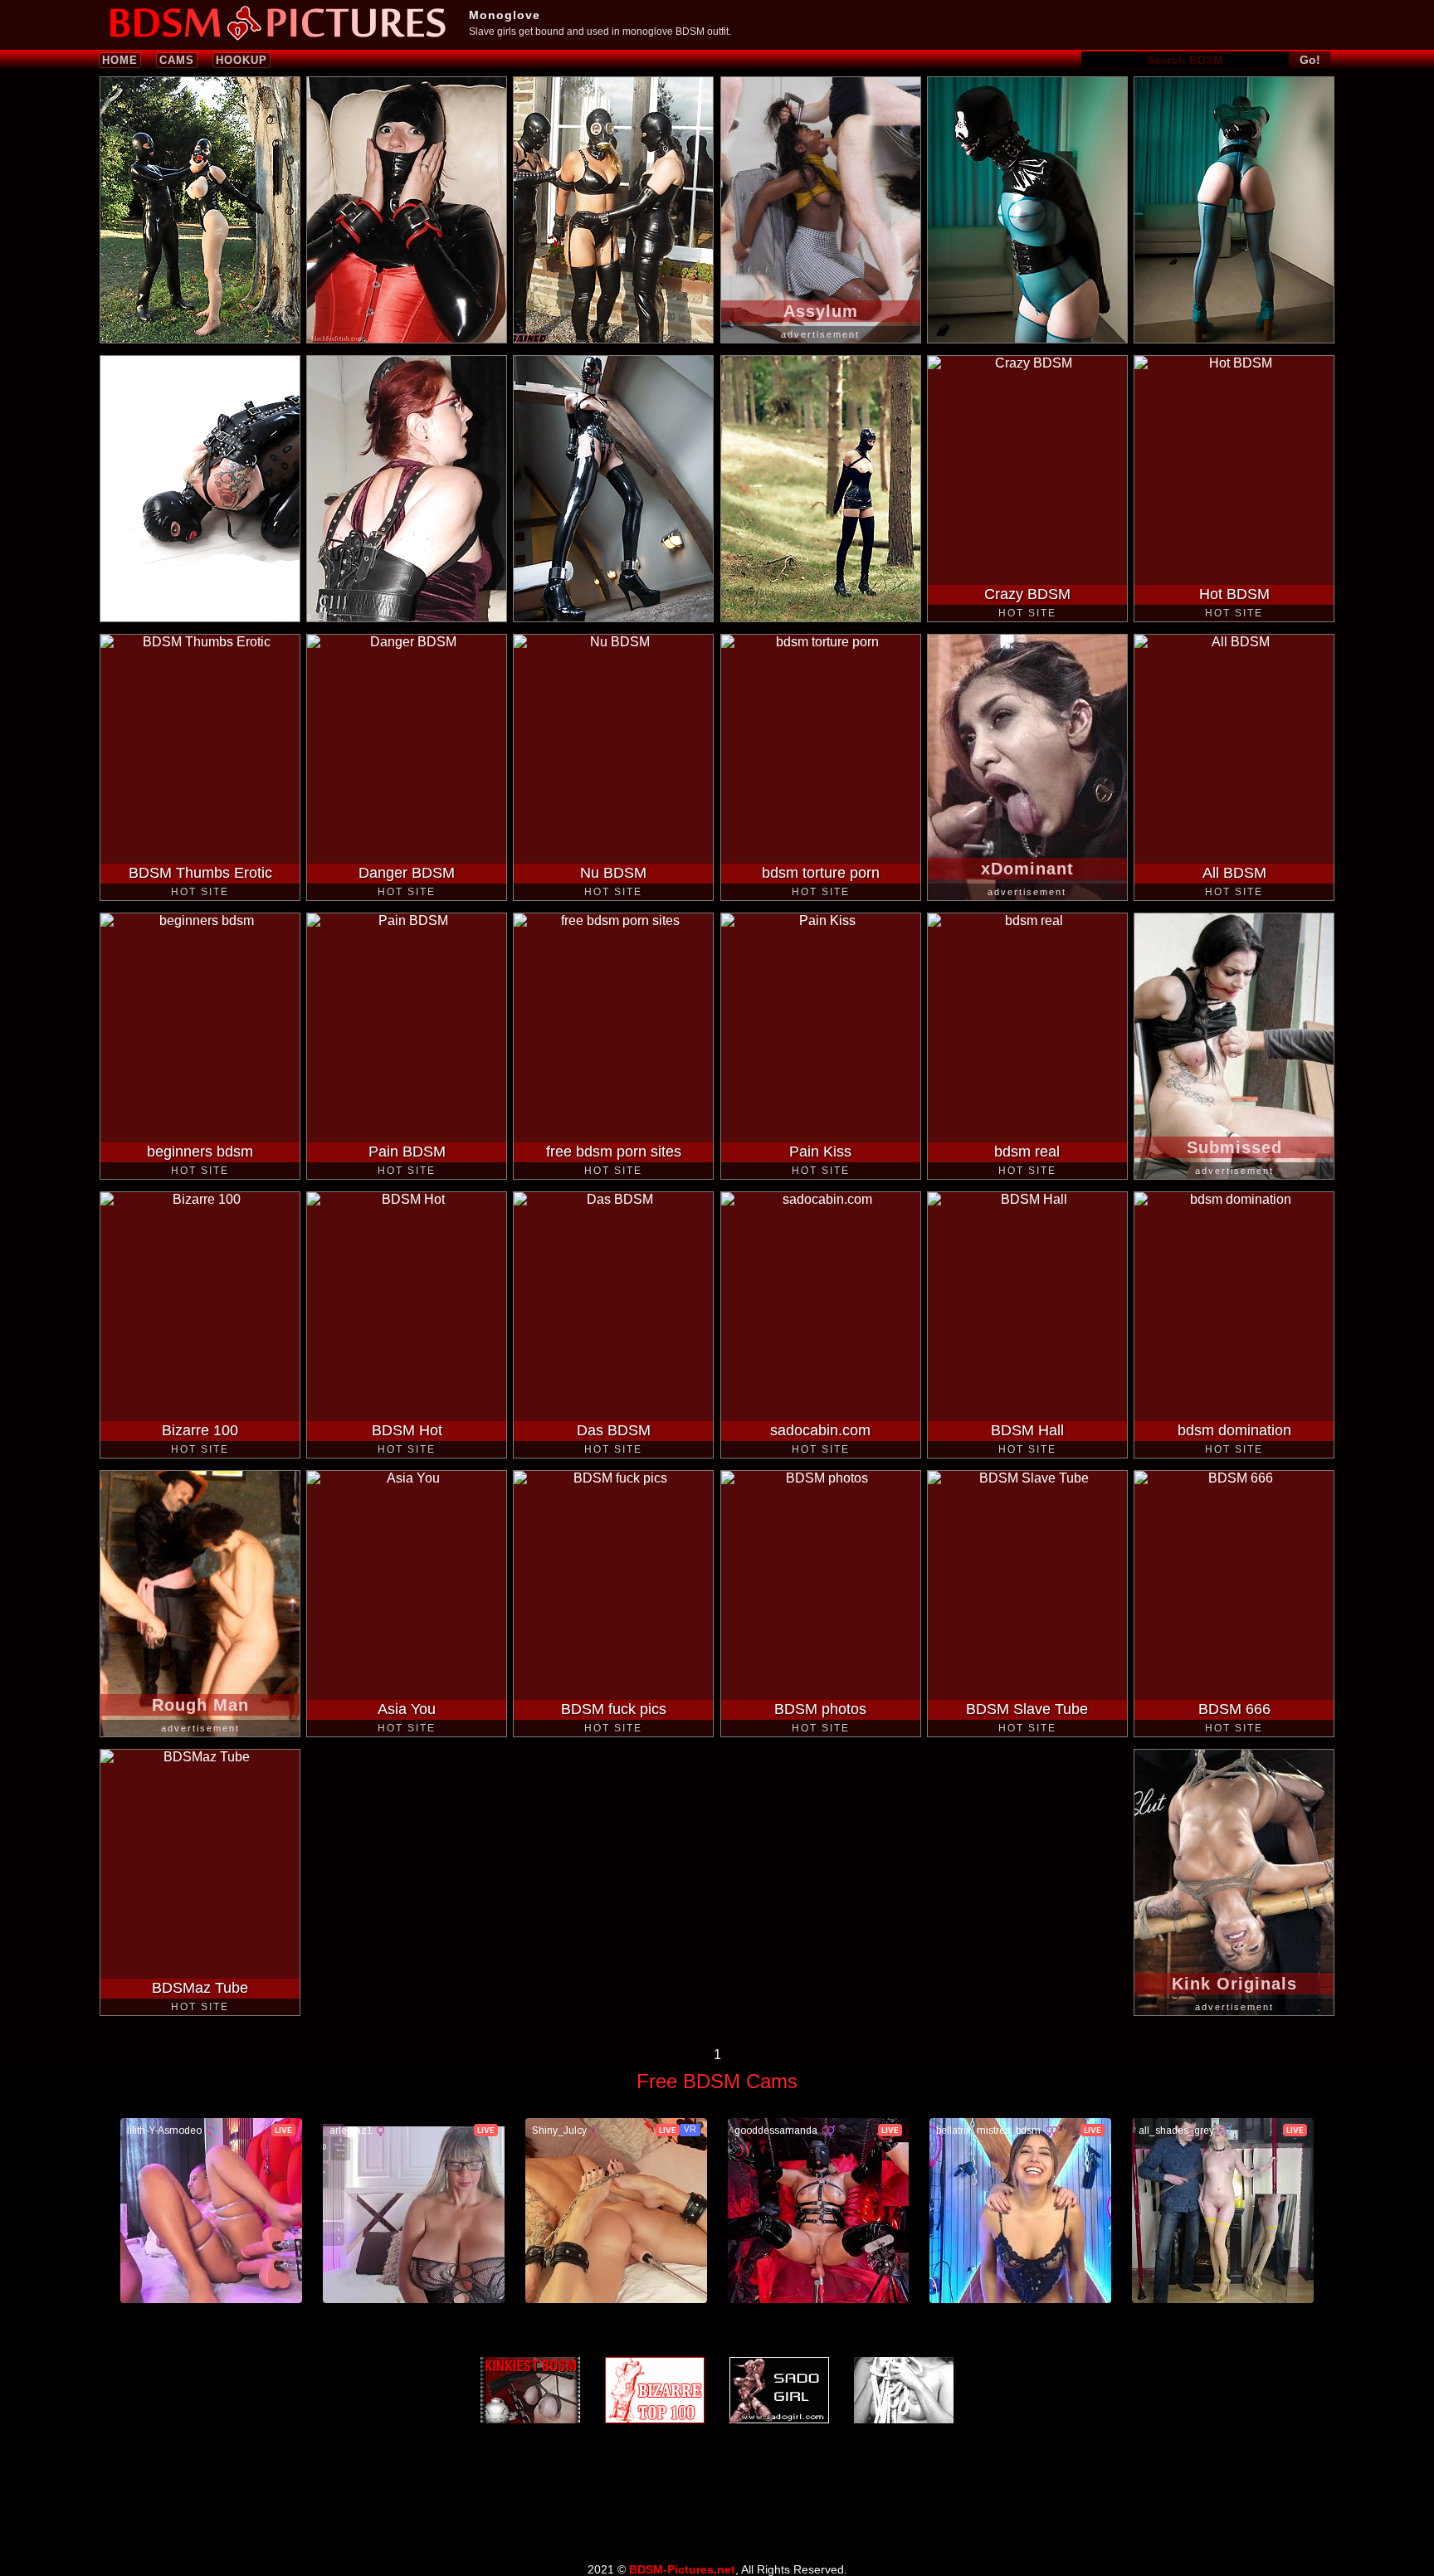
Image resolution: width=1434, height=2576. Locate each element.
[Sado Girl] (779, 2390)
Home (120, 60)
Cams (177, 60)
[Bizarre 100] (655, 2390)
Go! (1310, 60)
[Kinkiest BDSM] (530, 2390)
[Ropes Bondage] (904, 2390)
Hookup (241, 60)
